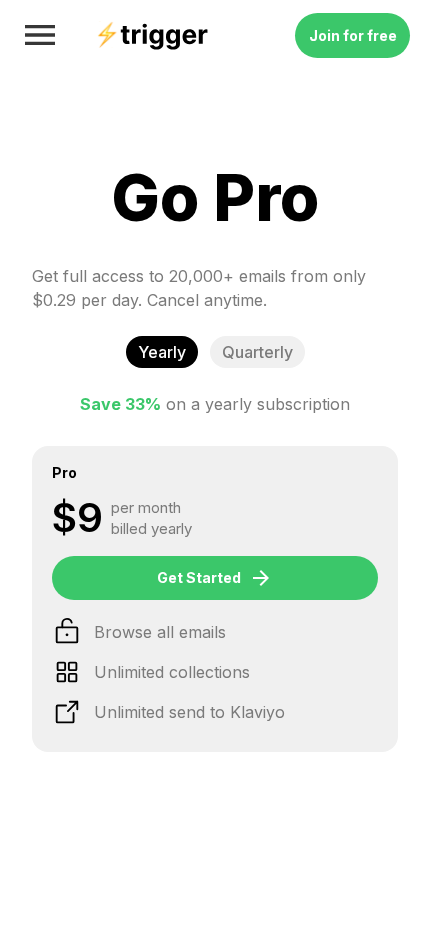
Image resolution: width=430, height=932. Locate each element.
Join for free (353, 35)
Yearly (162, 352)
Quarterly (257, 352)
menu (40, 35)
